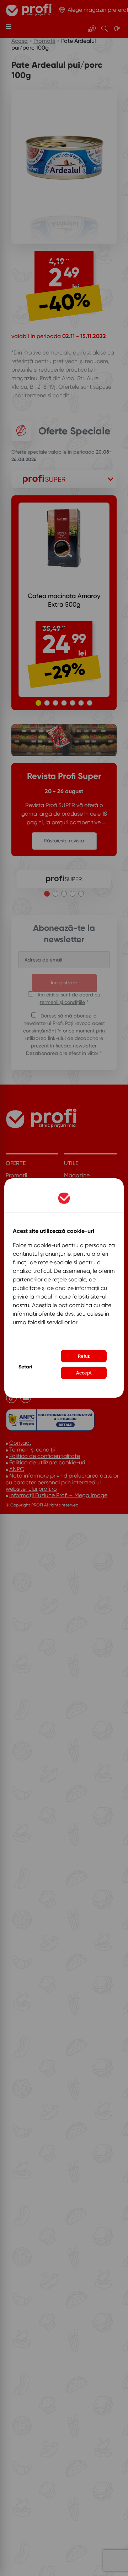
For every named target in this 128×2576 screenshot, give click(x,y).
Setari (25, 1367)
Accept (84, 1373)
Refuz (84, 1356)
